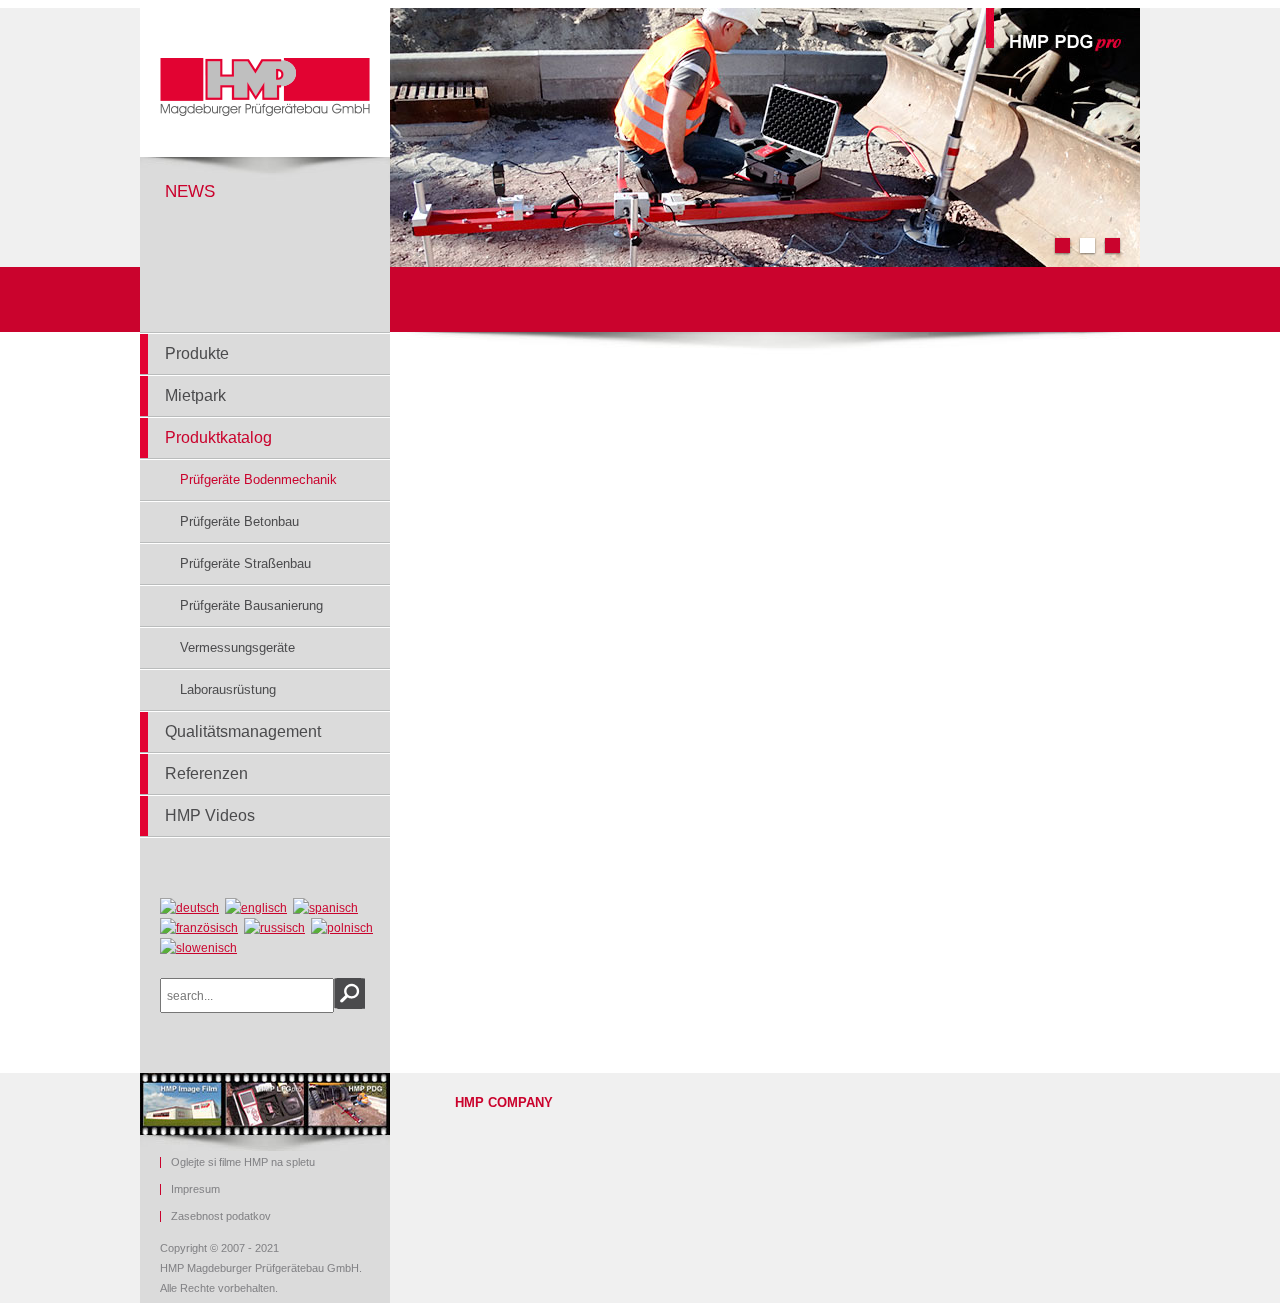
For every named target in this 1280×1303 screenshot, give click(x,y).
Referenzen (206, 773)
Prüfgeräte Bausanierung (251, 605)
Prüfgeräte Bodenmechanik (258, 479)
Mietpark (195, 395)
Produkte (197, 353)
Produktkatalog (218, 437)
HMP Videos (210, 815)
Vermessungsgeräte (237, 647)
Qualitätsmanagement (243, 731)
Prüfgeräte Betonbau (239, 521)
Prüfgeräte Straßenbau (245, 563)
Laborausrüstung (228, 689)
